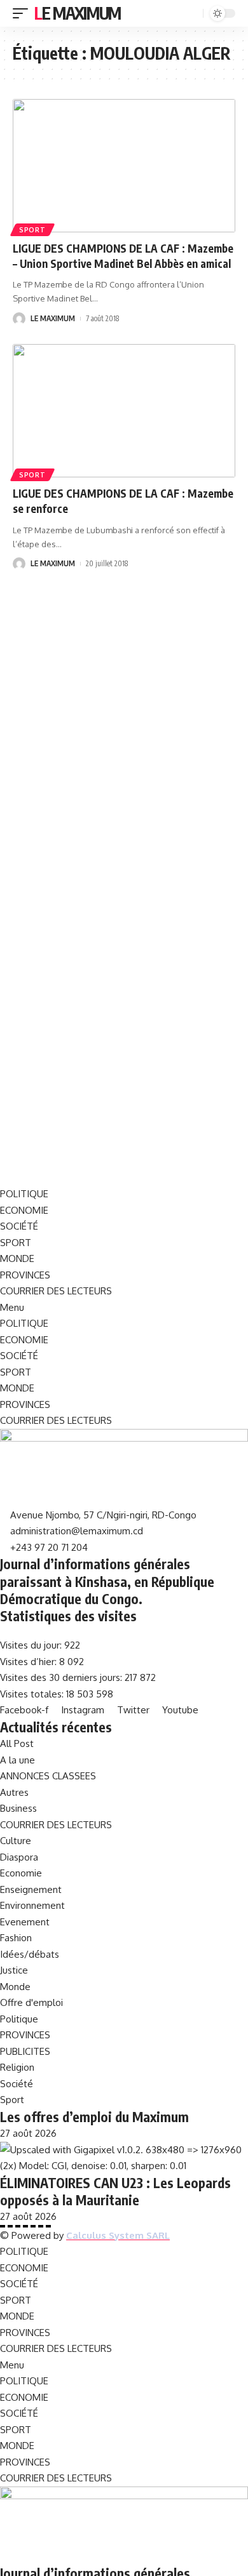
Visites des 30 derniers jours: (62, 1677)
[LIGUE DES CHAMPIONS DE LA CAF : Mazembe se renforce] (124, 411)
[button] (124, 1308)
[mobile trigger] (24, 13)
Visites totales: (33, 1694)
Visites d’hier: (30, 1662)
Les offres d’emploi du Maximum (94, 2117)
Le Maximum (78, 13)
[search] (192, 14)
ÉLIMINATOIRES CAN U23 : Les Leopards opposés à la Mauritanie (115, 2191)
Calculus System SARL (118, 2235)
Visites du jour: (32, 1645)
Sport (32, 230)
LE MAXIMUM (53, 318)
